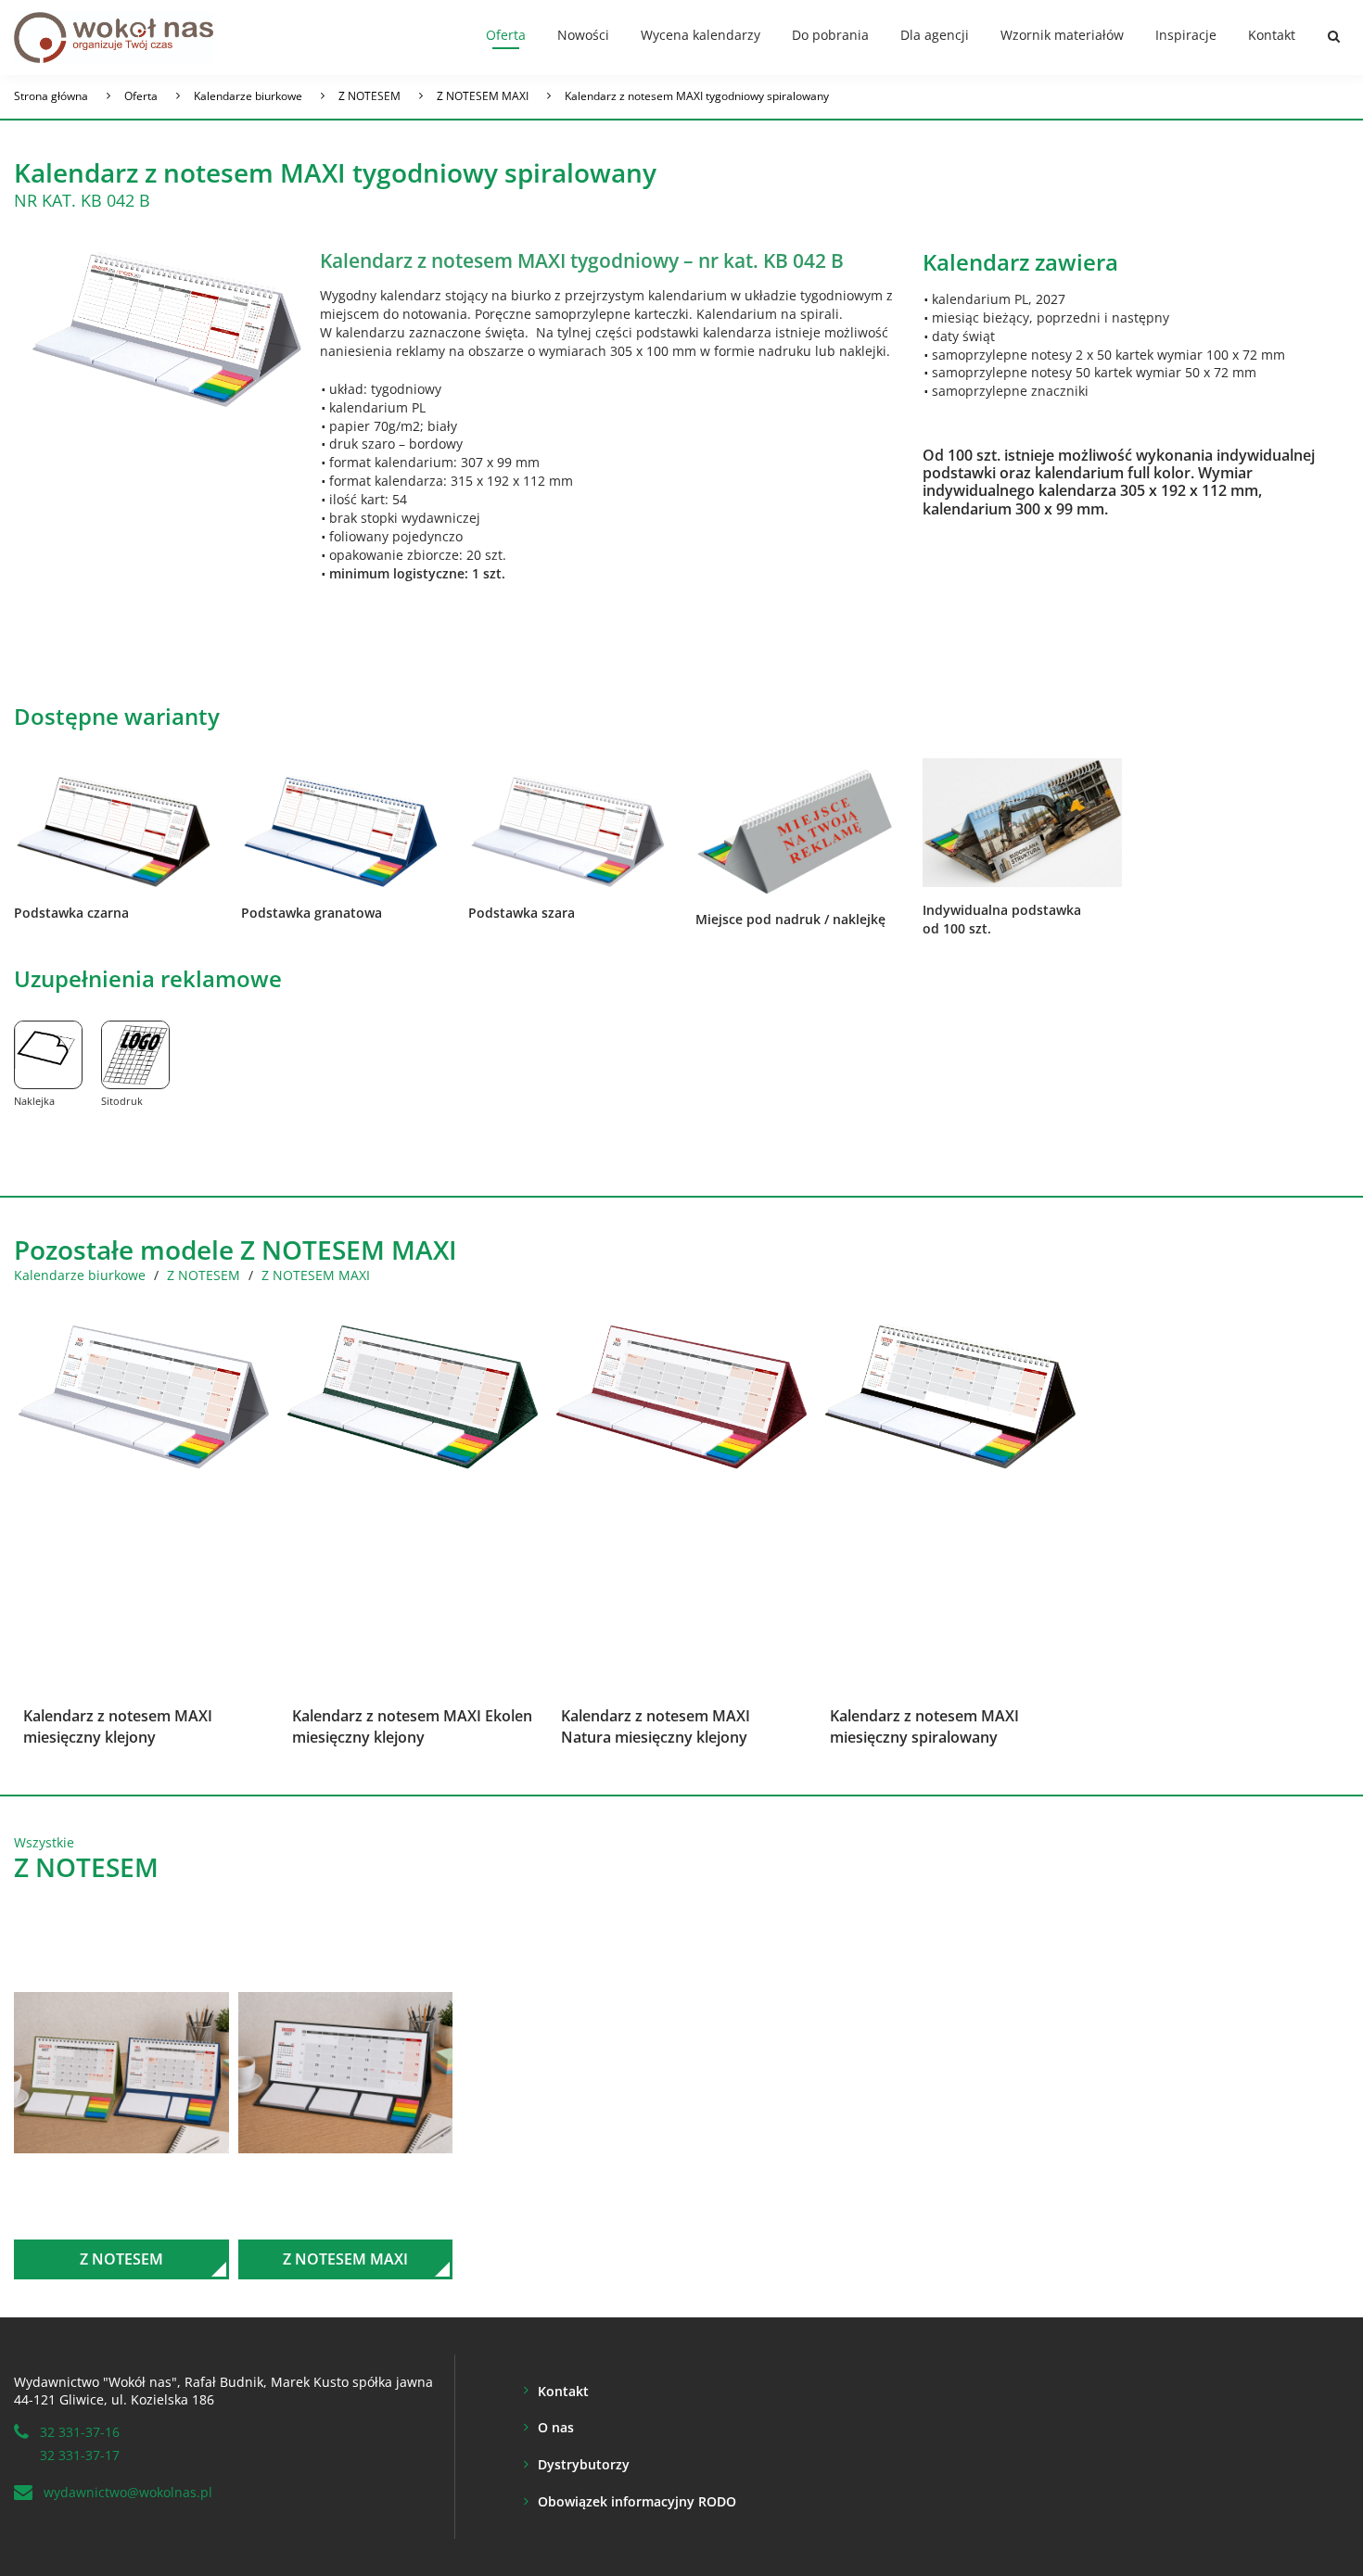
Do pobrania (830, 35)
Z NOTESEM (369, 96)
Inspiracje (1186, 35)
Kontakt (1272, 35)
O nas (556, 2427)
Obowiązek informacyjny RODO (637, 2501)
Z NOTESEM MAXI (483, 96)
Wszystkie (44, 1842)
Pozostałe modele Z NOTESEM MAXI (236, 1250)
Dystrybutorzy (584, 2464)
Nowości (583, 35)
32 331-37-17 (80, 2455)
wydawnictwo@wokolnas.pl (128, 2492)
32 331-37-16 (80, 2432)
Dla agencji (935, 35)
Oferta (506, 35)
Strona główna (51, 96)
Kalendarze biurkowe (248, 96)
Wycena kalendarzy (701, 35)
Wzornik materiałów (1062, 35)
